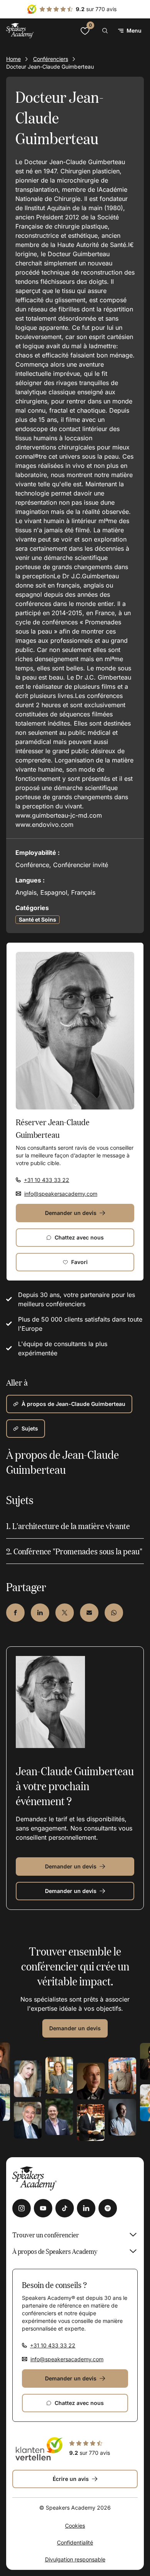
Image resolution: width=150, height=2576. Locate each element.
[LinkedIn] (86, 2208)
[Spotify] (108, 2208)
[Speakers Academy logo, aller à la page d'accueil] (20, 30)
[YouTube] (43, 2208)
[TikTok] (65, 2208)
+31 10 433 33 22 (47, 1180)
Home (13, 59)
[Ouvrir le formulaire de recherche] (105, 31)
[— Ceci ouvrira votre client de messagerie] (89, 1613)
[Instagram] (22, 2208)
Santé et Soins (37, 919)
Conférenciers (51, 59)
